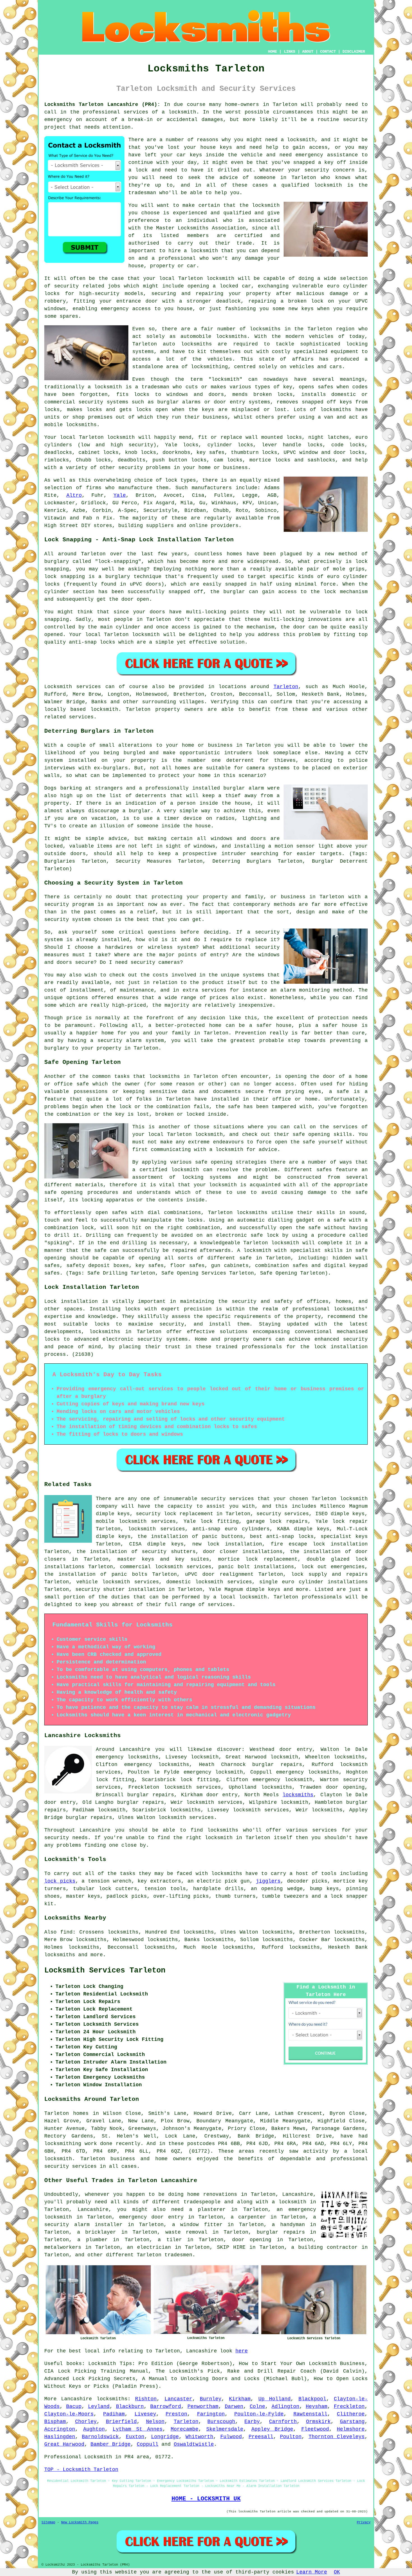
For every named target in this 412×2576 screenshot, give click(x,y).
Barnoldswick (100, 2437)
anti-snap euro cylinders (231, 1529)
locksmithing (209, 367)
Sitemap (48, 2522)
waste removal (186, 2232)
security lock (156, 1514)
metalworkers (63, 2247)
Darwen (234, 2406)
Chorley (86, 2422)
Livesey (145, 2414)
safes (326, 387)
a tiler (170, 2240)
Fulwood (231, 2437)
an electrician (149, 2247)
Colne (257, 2406)
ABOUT (308, 52)
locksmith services (193, 1787)
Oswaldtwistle (194, 2444)
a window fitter (197, 2225)
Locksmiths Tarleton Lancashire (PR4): (102, 105)
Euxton (135, 2437)
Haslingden (60, 2437)
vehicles (220, 359)
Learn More (312, 2572)
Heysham (317, 2406)
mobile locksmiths (70, 425)
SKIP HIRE (231, 2247)
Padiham (114, 2414)
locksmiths (196, 344)
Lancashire (77, 2399)
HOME (272, 52)
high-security (99, 294)
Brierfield (121, 2422)
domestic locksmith (195, 1582)
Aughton (94, 2429)
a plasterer (207, 2210)
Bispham (55, 2422)
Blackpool (312, 2399)
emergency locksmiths (307, 1772)
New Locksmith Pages (80, 2522)
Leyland (99, 2406)
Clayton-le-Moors (69, 2414)
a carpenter (248, 2217)
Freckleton (349, 2406)
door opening (252, 2240)
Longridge (165, 2437)
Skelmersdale (225, 2429)
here (242, 2351)
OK (337, 2572)
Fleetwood (315, 2429)
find (66, 1932)
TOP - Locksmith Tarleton (81, 2470)
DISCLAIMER (354, 52)
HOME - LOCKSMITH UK (206, 2499)
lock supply (309, 1574)
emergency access (126, 309)
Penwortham (203, 2406)
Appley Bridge (272, 2429)
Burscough (221, 2422)
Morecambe (185, 2429)
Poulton (291, 2437)
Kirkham (240, 2399)
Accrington (60, 2429)
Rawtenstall (310, 2414)
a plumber (92, 2240)
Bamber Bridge (111, 2444)
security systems (103, 402)
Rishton (146, 2399)
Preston (176, 2414)
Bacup (74, 2406)
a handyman (288, 2225)
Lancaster (178, 2399)
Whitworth (199, 2437)
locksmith (225, 379)
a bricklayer (97, 2232)
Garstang (352, 2422)
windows (55, 309)
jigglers (268, 1881)
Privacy (364, 2522)
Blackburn (130, 2406)
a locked (225, 286)
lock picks (60, 1881)
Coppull (148, 2444)
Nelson (155, 2422)
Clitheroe (351, 2414)
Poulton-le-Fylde (259, 2414)
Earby (252, 2422)
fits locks (133, 394)
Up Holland (275, 2399)
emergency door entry (151, 2217)
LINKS (290, 52)
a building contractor (324, 2247)
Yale (120, 495)
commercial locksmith (151, 1567)
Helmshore (351, 2429)
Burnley (211, 2399)
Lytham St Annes (138, 2429)
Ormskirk (318, 2422)
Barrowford (166, 2406)
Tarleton (286, 687)
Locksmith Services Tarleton (105, 1971)
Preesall (261, 2437)
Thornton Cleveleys (337, 2437)
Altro (74, 495)
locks (285, 394)
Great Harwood (64, 2444)
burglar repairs (281, 2232)
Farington (211, 2414)
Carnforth (283, 2422)
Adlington (285, 2406)
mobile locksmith (121, 1521)
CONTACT (328, 52)
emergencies (348, 1567)
